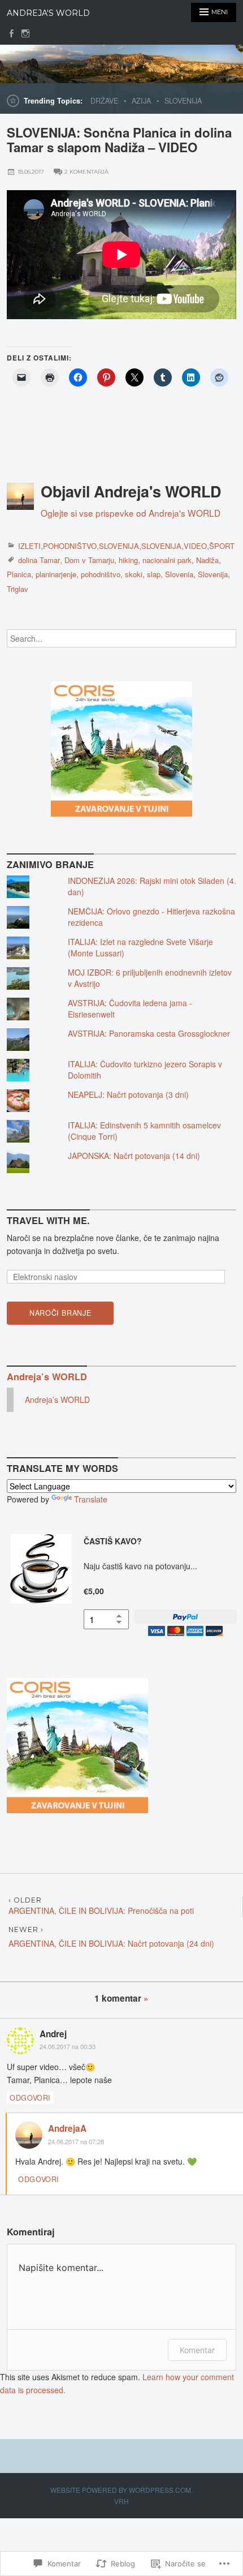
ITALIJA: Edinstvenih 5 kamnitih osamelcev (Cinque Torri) (144, 1131)
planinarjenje (56, 574)
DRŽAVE (104, 101)
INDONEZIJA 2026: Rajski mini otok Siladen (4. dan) (152, 886)
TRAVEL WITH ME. (48, 1220)
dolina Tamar (39, 560)
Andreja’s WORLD (47, 1377)
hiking (128, 560)
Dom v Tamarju (89, 560)
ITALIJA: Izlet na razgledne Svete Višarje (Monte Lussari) (140, 947)
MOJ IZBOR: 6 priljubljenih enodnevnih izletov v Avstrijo (150, 978)
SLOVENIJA (183, 101)
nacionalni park (167, 560)
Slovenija (213, 574)
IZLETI (29, 546)
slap (154, 574)
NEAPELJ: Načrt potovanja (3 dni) (128, 1094)
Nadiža (207, 560)
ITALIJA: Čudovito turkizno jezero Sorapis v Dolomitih (145, 1070)
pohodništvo (101, 574)
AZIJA (141, 101)
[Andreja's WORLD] (121, 64)
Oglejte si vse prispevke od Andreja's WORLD (131, 513)
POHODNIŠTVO (70, 546)
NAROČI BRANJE (60, 1313)
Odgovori (30, 2098)
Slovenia (179, 574)
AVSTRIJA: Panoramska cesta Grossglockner (149, 1033)
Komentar (197, 2350)
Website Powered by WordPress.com (121, 2490)
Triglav (18, 589)
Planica (19, 574)
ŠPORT (222, 546)
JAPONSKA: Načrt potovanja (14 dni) (134, 1156)
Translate (91, 1499)
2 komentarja (86, 172)
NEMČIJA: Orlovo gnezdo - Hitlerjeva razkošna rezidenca (151, 917)
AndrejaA (67, 2128)
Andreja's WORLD (48, 13)
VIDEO (195, 546)
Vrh (121, 2501)
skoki (134, 574)
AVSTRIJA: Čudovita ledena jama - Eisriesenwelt (130, 1008)
